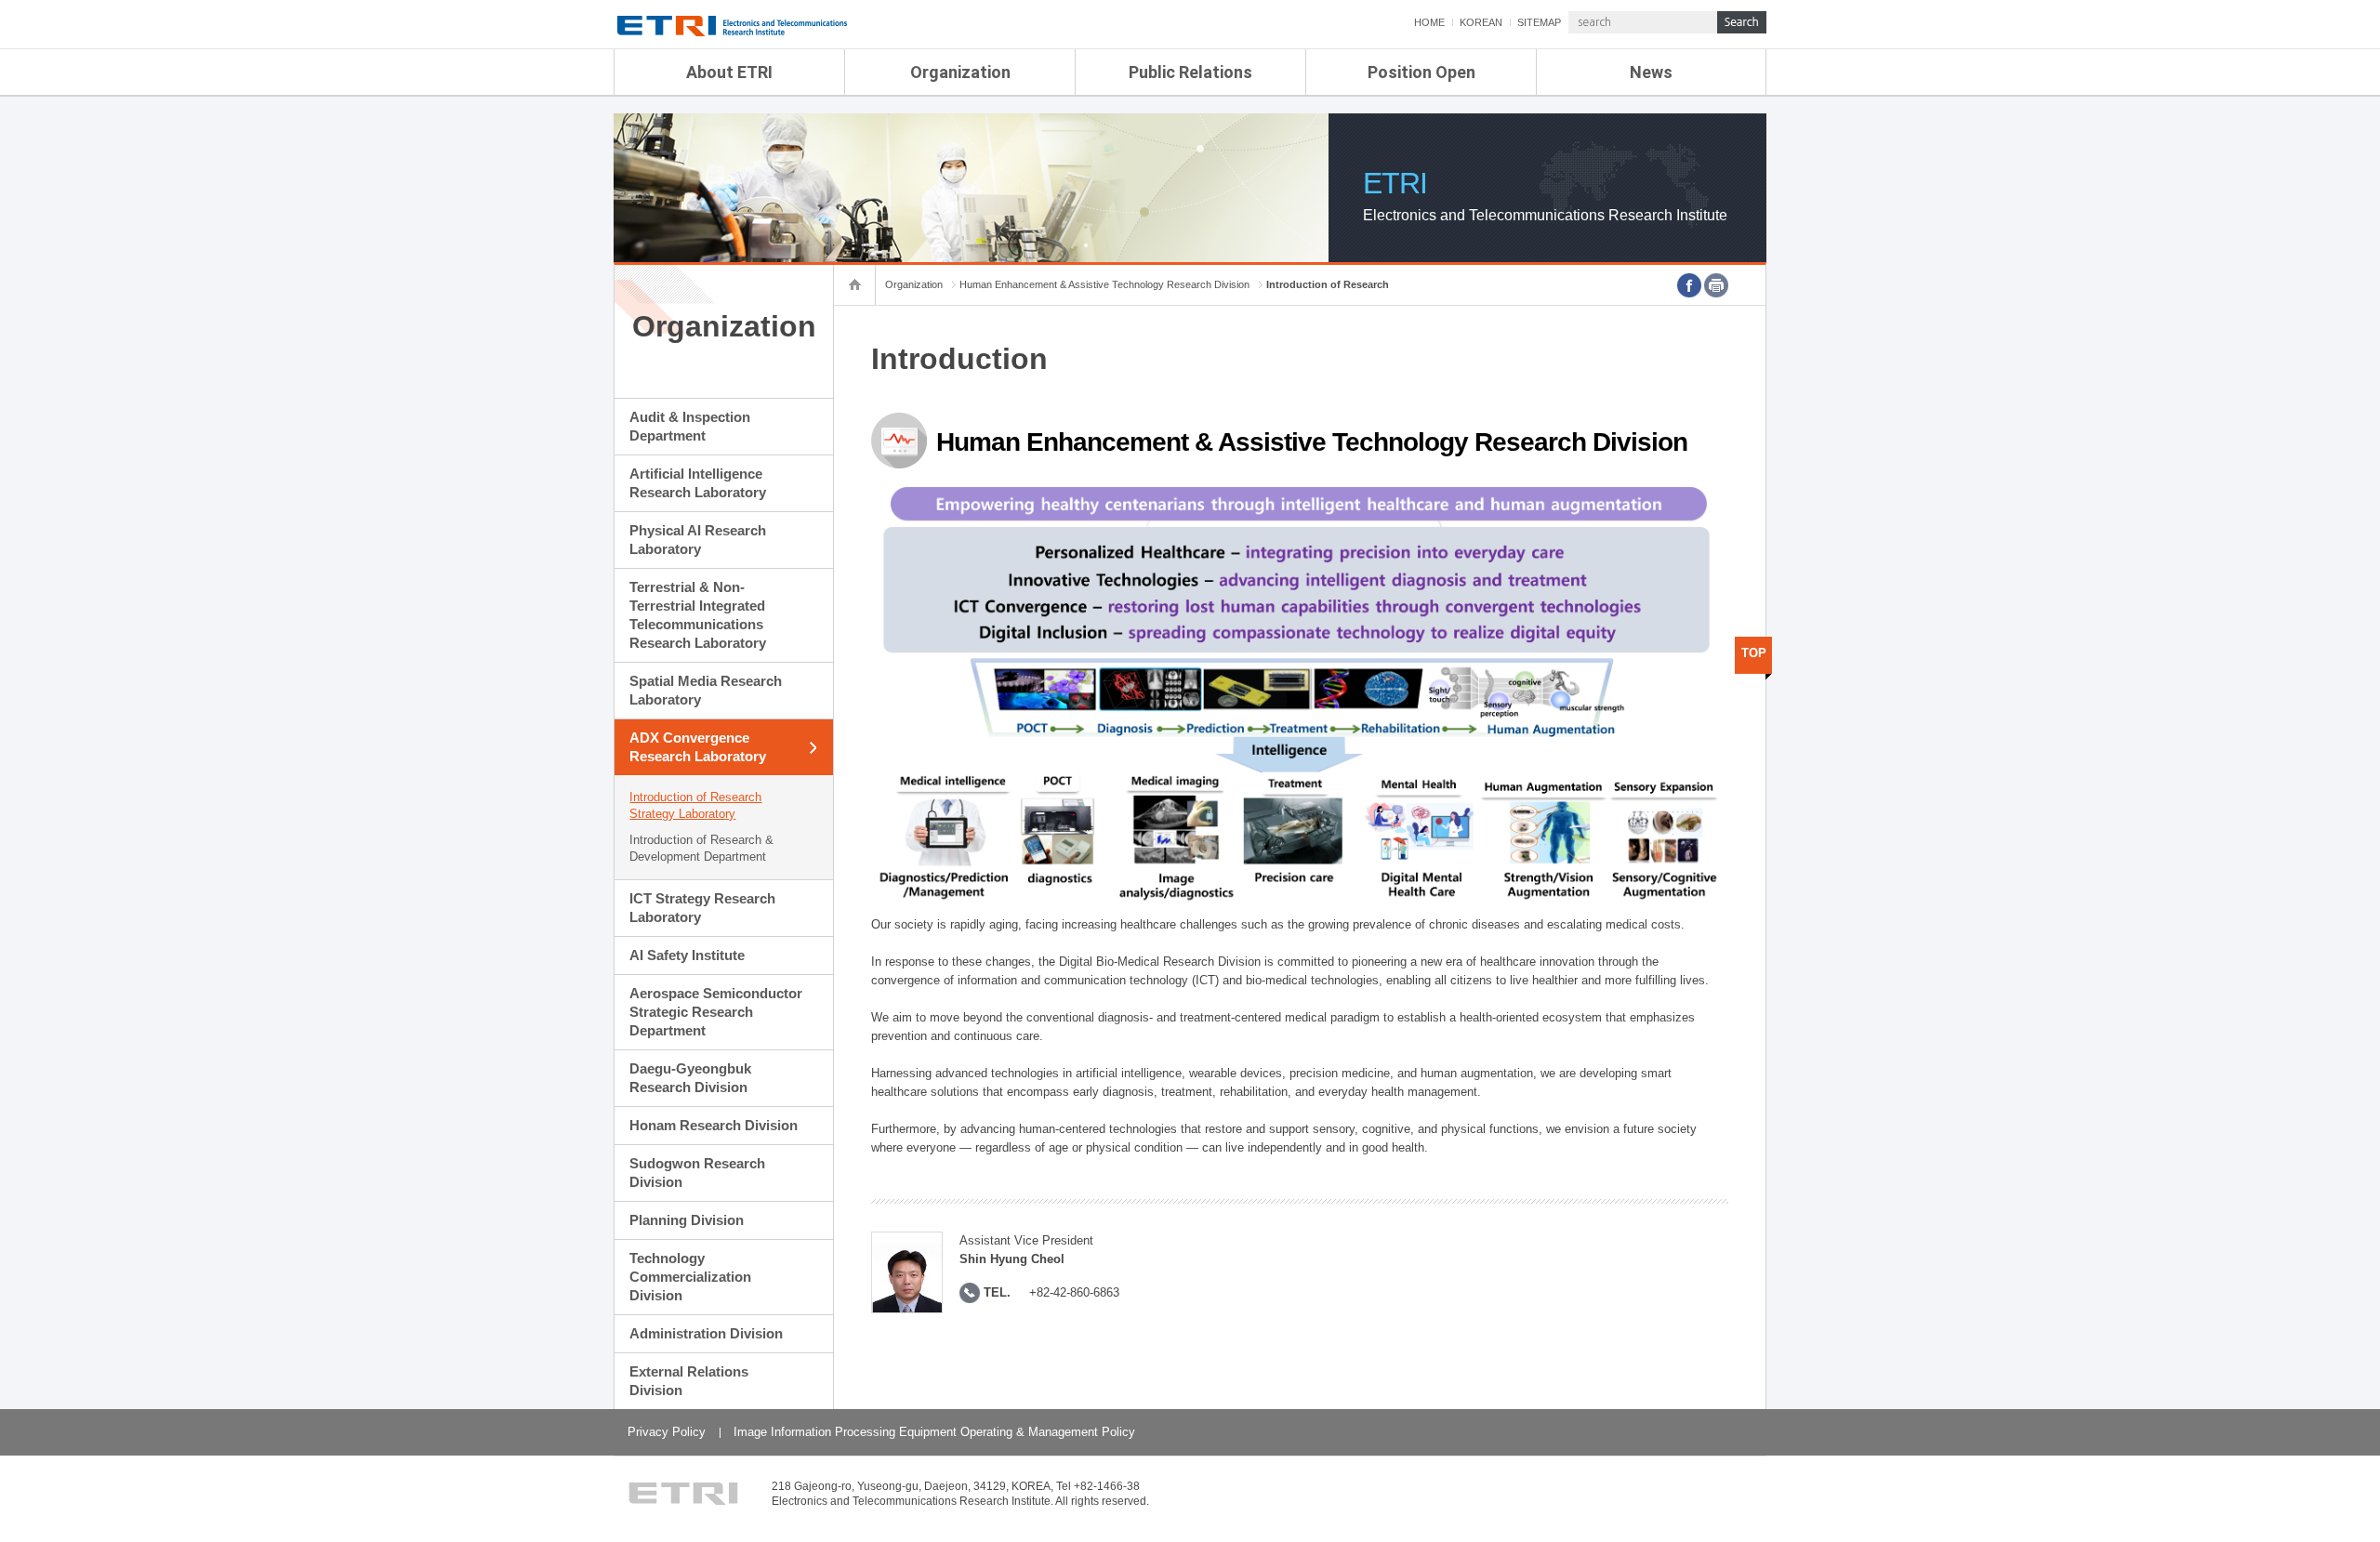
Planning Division (687, 1220)
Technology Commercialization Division (690, 1277)
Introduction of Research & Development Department (701, 848)
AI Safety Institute (687, 955)
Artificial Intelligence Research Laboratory (698, 483)
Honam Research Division (714, 1125)
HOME (1429, 22)
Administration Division (706, 1333)
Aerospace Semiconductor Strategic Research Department (716, 1012)
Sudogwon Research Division (697, 1173)
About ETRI (729, 72)
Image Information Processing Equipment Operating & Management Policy (934, 1432)
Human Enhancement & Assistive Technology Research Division (1104, 284)
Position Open (1421, 72)
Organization (960, 72)
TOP (1754, 653)
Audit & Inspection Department (690, 426)
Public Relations (1190, 72)
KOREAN (1481, 22)
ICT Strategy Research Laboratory (702, 908)
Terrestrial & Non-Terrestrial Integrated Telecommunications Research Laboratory (698, 615)
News (1651, 72)
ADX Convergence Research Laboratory (698, 747)
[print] (1716, 285)
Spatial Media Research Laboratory (706, 690)
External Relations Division (689, 1381)
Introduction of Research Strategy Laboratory (695, 805)
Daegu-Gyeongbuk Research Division (690, 1078)
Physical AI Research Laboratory (698, 540)
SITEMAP (1539, 22)
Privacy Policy (667, 1432)
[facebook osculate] (1689, 285)
